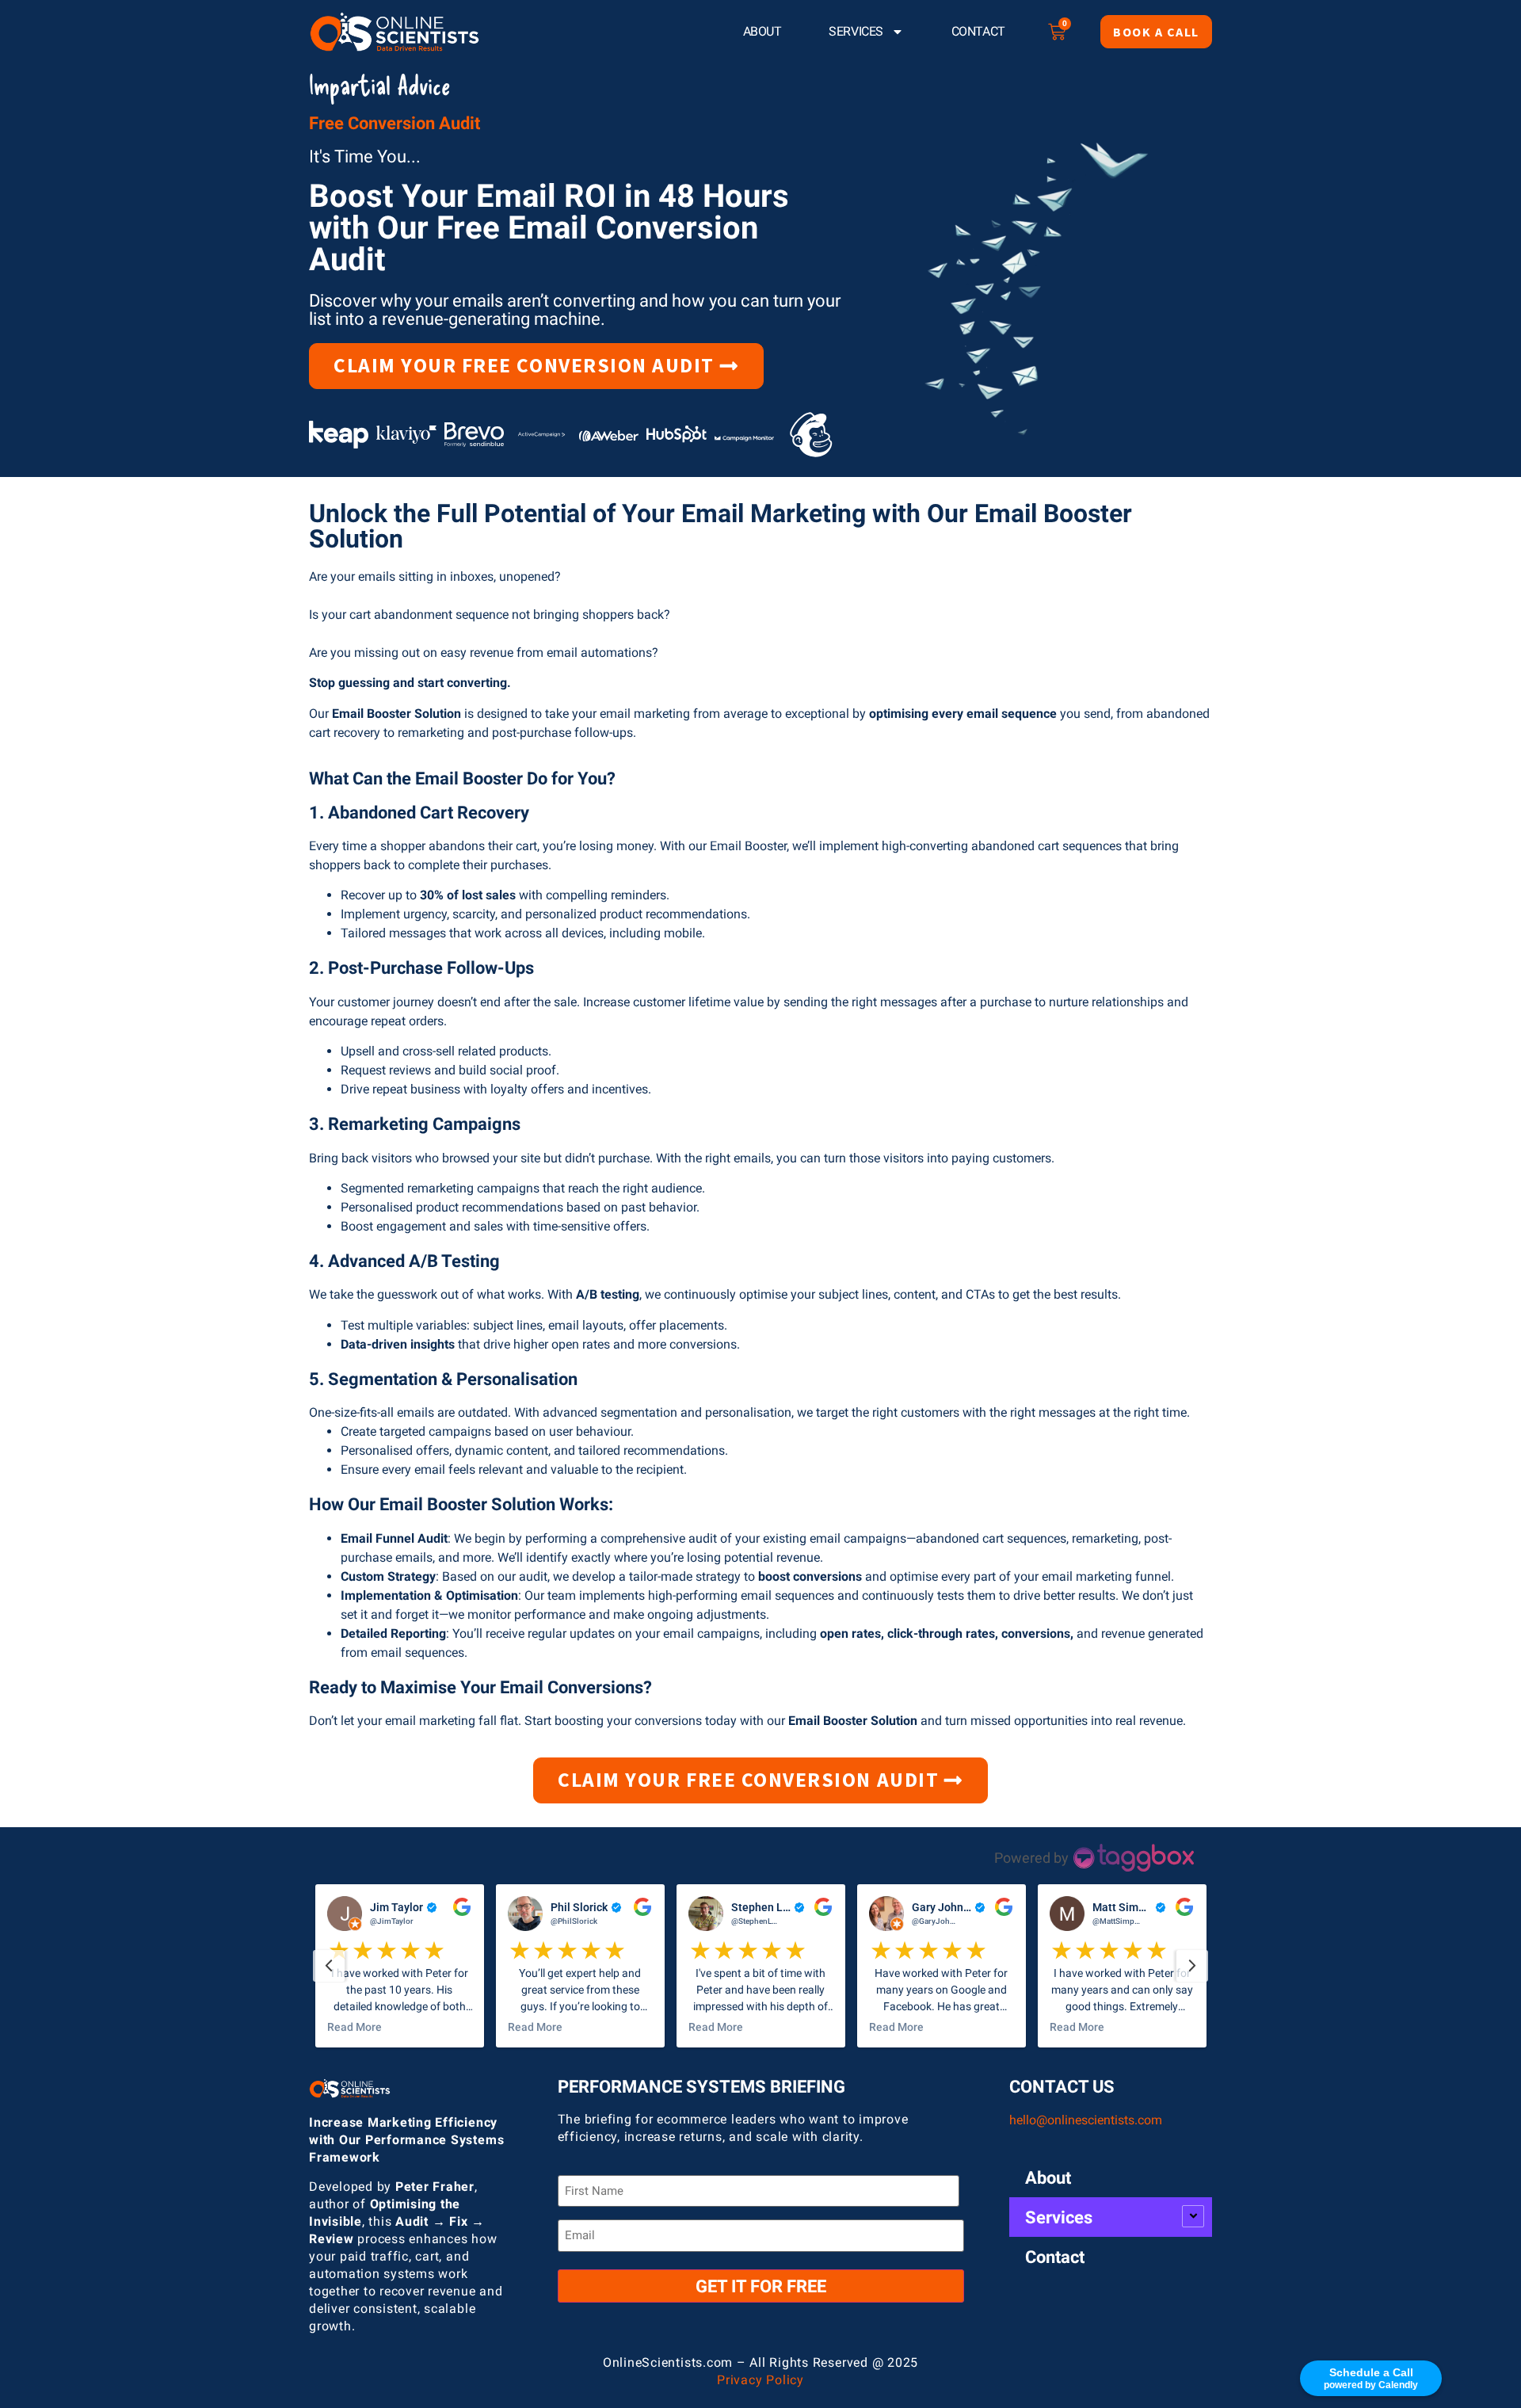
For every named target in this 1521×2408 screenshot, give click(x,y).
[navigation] (329, 1966)
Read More (357, 2027)
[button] (402, 1966)
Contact (978, 31)
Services (856, 31)
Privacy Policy (760, 2380)
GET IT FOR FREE (761, 2286)
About (762, 31)
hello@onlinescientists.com (1086, 2120)
